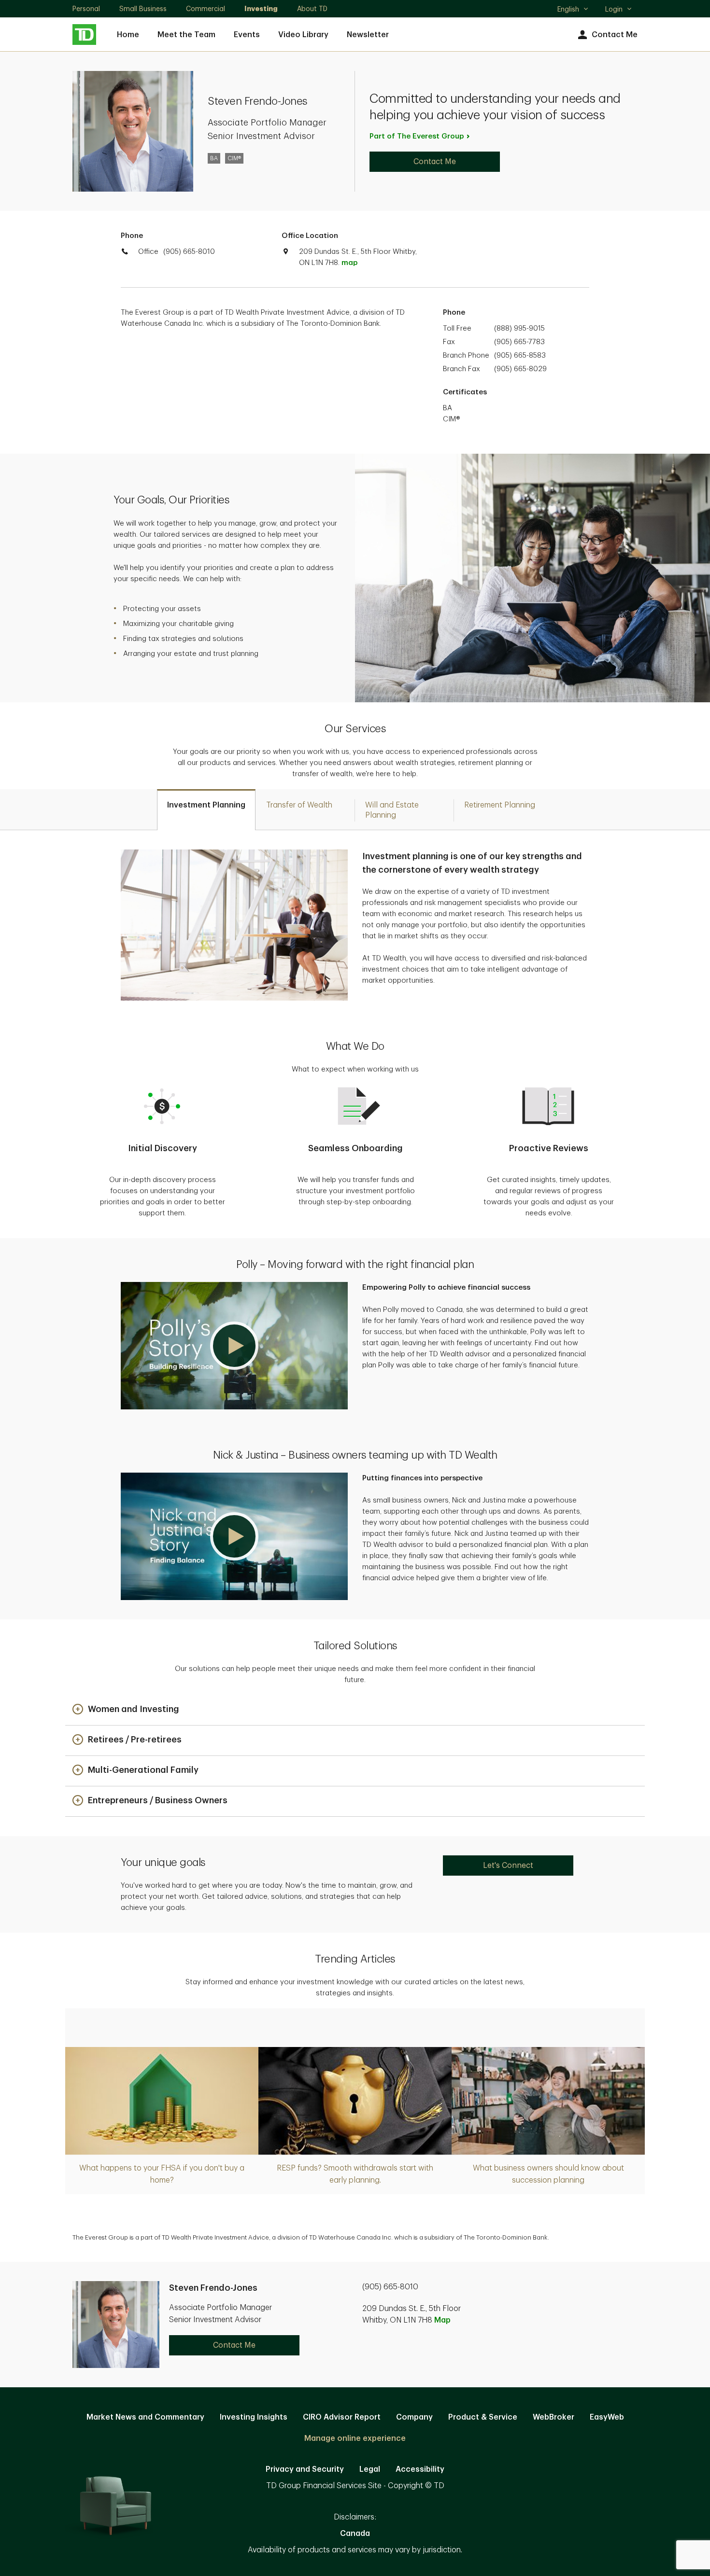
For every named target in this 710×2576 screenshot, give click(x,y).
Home (128, 35)
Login (614, 9)
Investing (261, 9)
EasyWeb (607, 2417)
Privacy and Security (305, 2469)
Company (414, 2417)
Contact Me (615, 35)
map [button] (349, 263)
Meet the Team (186, 35)
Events (247, 35)
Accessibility (420, 2469)
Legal (370, 2469)
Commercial (206, 9)
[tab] (206, 810)
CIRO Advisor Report (342, 2417)
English (573, 10)
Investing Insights (254, 2417)
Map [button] (442, 2320)
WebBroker (554, 2417)
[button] (234, 1346)
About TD (312, 9)
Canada (355, 2534)
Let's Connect (508, 1866)
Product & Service (483, 2417)
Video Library (303, 35)
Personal (86, 9)
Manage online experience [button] (355, 2438)
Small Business (143, 9)
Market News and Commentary (145, 2417)
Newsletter (368, 35)
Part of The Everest (417, 136)
